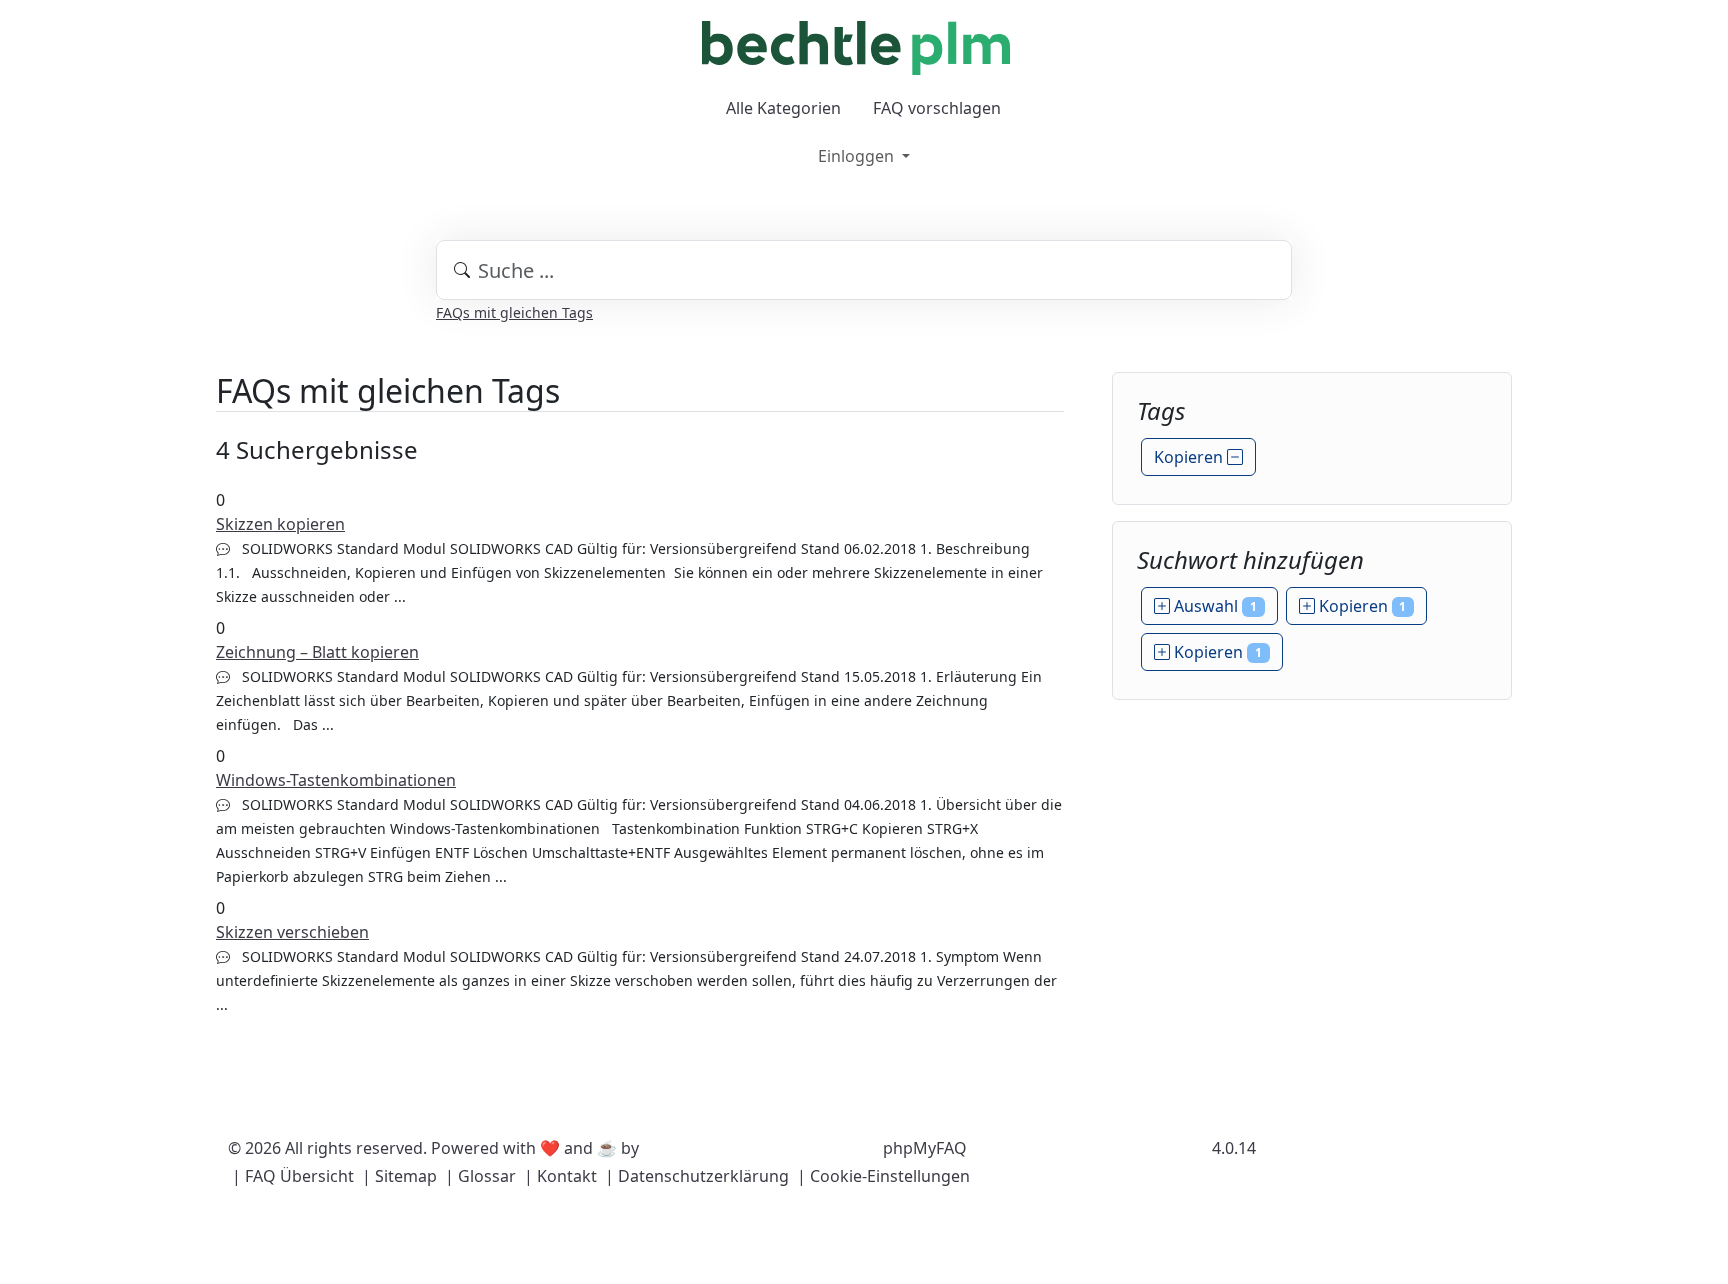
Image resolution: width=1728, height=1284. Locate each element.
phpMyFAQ (925, 1148)
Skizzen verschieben (292, 932)
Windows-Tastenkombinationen (336, 780)
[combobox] (864, 270)
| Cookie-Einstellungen (883, 1176)
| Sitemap (399, 1176)
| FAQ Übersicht (293, 1176)
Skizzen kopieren (280, 524)
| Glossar (480, 1176)
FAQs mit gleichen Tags (514, 312)
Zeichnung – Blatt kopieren (317, 652)
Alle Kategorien (783, 108)
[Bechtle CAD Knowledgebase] (856, 48)
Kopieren (1190, 457)
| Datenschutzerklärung (697, 1176)
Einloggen (858, 156)
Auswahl (1213, 606)
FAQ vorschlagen (937, 108)
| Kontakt (560, 1176)
